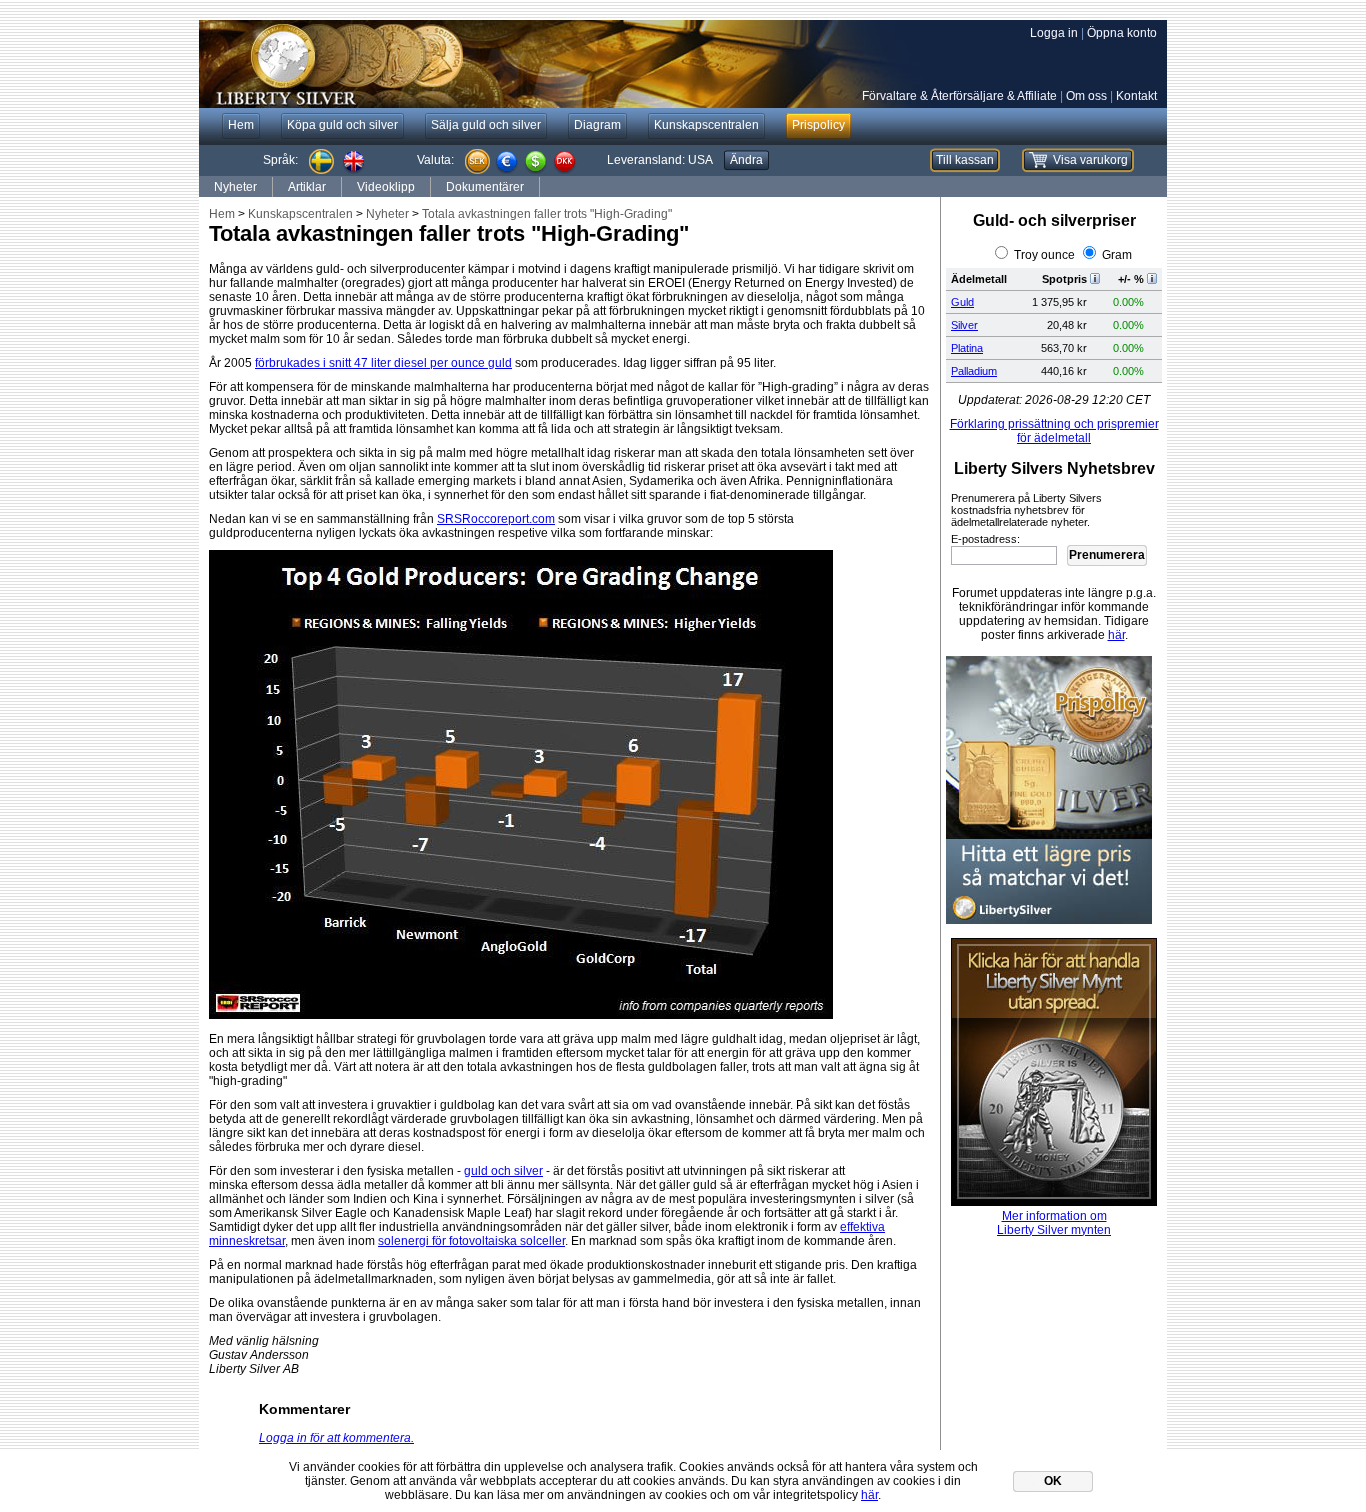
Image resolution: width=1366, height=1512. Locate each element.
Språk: (280, 160)
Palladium (974, 371)
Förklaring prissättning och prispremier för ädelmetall (1054, 431)
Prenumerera (1107, 555)
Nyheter (235, 187)
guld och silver (503, 1171)
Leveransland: (660, 160)
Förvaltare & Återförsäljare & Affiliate (959, 96)
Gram (1117, 255)
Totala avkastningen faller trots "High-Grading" (547, 214)
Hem (222, 214)
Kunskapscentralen (300, 214)
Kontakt (1136, 96)
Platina (967, 348)
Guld (962, 302)
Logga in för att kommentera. (336, 1438)
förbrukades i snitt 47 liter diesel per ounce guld (383, 363)
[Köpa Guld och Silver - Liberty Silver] (499, 64)
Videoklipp (386, 187)
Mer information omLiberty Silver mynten (1054, 1223)
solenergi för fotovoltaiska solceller (471, 1241)
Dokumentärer (485, 187)
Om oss (1086, 96)
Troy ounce (1044, 255)
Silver (964, 325)
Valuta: (435, 160)
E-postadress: (985, 539)
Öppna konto (1122, 33)
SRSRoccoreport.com (496, 519)
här (1116, 635)
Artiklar (307, 187)
